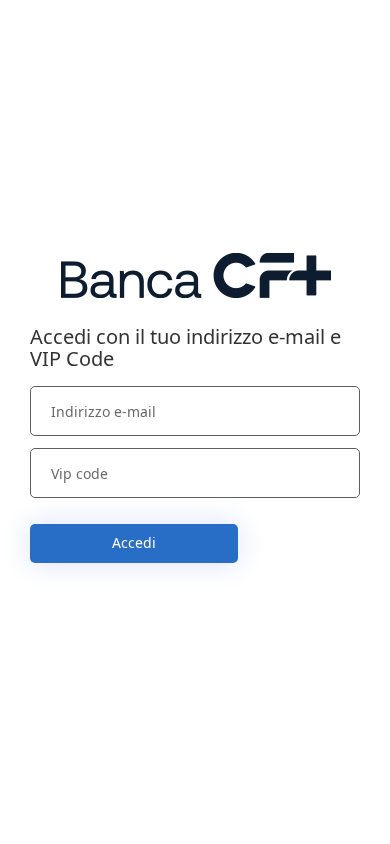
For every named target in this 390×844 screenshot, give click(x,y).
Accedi (134, 542)
